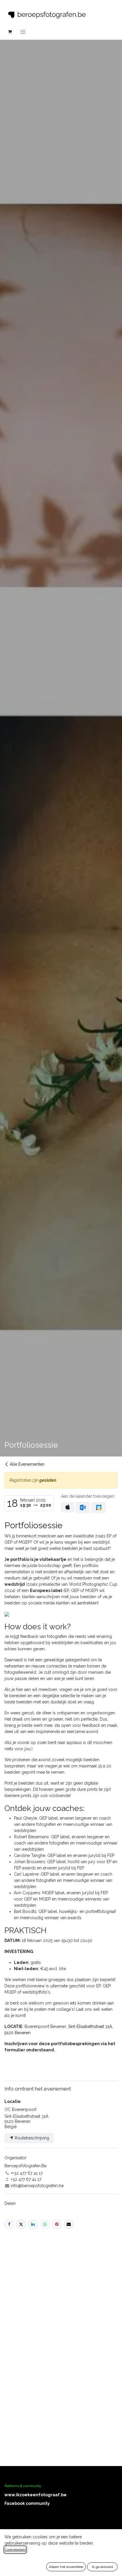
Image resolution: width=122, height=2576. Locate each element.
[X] (21, 2224)
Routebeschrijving (31, 2138)
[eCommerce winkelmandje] (10, 32)
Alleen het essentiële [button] (66, 2567)
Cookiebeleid (15, 2550)
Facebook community (27, 2503)
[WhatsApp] (45, 2224)
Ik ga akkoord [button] (102, 2567)
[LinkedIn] (33, 2224)
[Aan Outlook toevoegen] (83, 1507)
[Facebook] (9, 2224)
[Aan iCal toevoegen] (68, 1507)
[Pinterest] (57, 2224)
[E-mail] (69, 2224)
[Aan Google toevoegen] (98, 1507)
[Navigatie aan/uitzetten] (23, 32)
